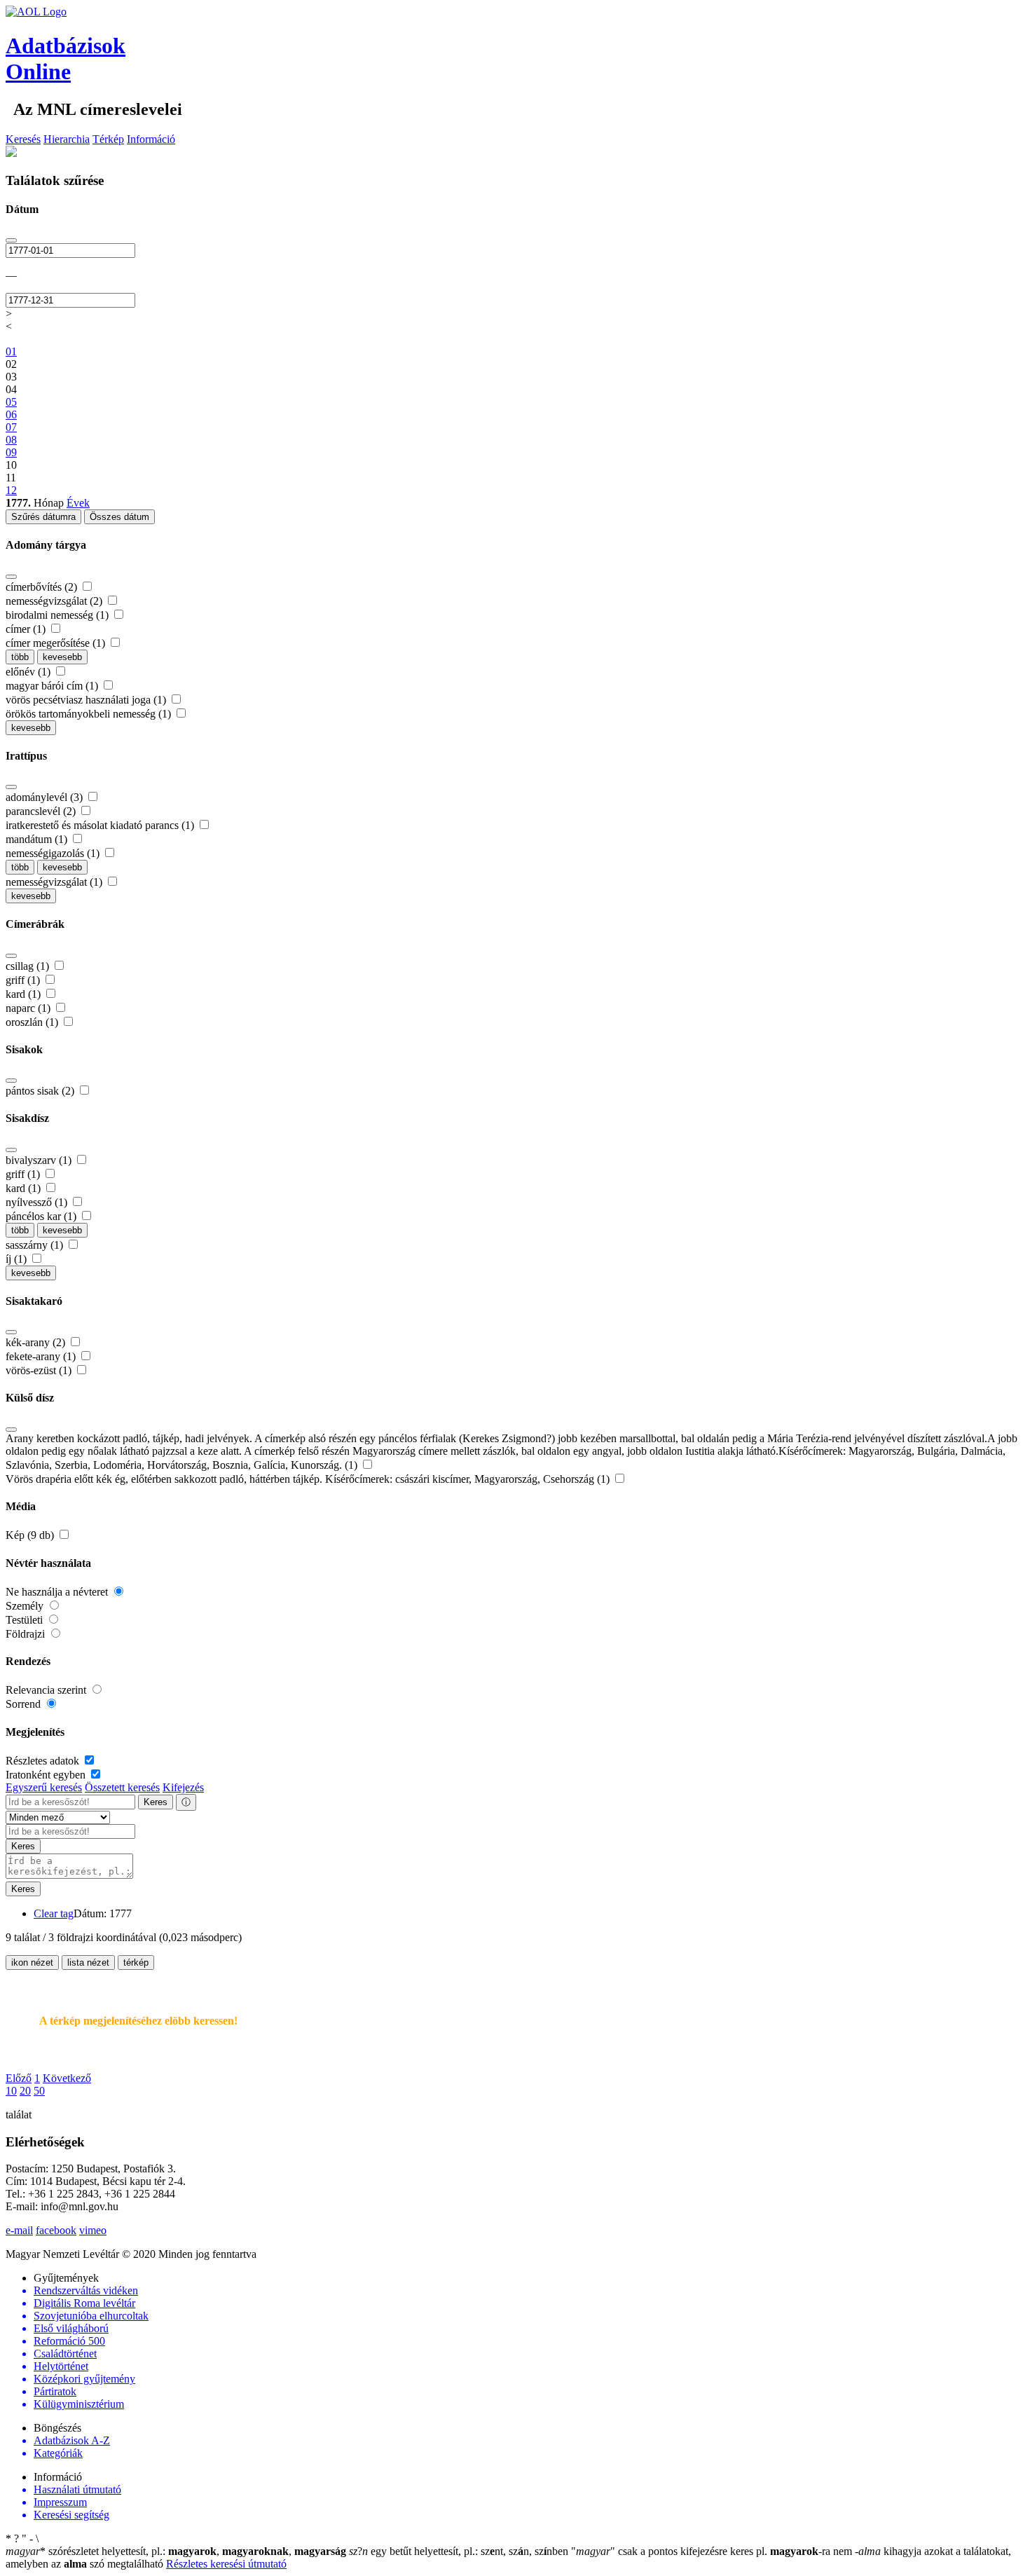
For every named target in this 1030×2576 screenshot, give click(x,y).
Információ (151, 139)
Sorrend (25, 1704)
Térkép (108, 139)
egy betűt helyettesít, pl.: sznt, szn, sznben (460, 2551)
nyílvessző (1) (38, 1202)
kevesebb (62, 657)
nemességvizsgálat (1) (55, 882)
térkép (136, 1962)
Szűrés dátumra (43, 517)
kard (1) (25, 994)
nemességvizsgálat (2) (55, 601)
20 (25, 2091)
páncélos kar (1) (42, 1216)
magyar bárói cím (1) (53, 686)
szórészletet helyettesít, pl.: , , (176, 2551)
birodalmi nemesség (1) (59, 615)
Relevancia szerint (47, 1690)
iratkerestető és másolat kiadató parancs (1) (101, 825)
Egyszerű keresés (44, 1787)
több (20, 657)
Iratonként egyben (47, 1775)
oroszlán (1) (33, 1022)
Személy (26, 1606)
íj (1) (18, 1259)
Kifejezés (183, 1787)
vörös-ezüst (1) (40, 1370)
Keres (156, 1802)
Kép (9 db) (31, 1535)
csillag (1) (29, 966)
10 (11, 2091)
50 (39, 2091)
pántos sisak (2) (41, 1091)
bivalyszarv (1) (40, 1160)
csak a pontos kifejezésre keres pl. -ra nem (713, 2551)
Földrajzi (27, 1634)
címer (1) (27, 629)
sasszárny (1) (36, 1245)
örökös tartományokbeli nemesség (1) (90, 714)
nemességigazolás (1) (54, 853)
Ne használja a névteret (58, 1592)
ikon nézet (32, 1962)
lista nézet (88, 1962)
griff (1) (24, 980)
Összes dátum (119, 517)
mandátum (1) (38, 839)
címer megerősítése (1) (57, 643)
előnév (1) (29, 672)
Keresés (23, 139)
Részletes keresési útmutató (226, 2564)
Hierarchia (67, 139)
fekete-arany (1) (42, 1356)
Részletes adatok (44, 1761)
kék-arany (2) (37, 1342)
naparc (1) (29, 1008)
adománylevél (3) (46, 797)
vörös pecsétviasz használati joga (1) (87, 700)
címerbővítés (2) (43, 587)
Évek (78, 503)
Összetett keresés (122, 1787)
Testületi (26, 1620)
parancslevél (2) (42, 811)
